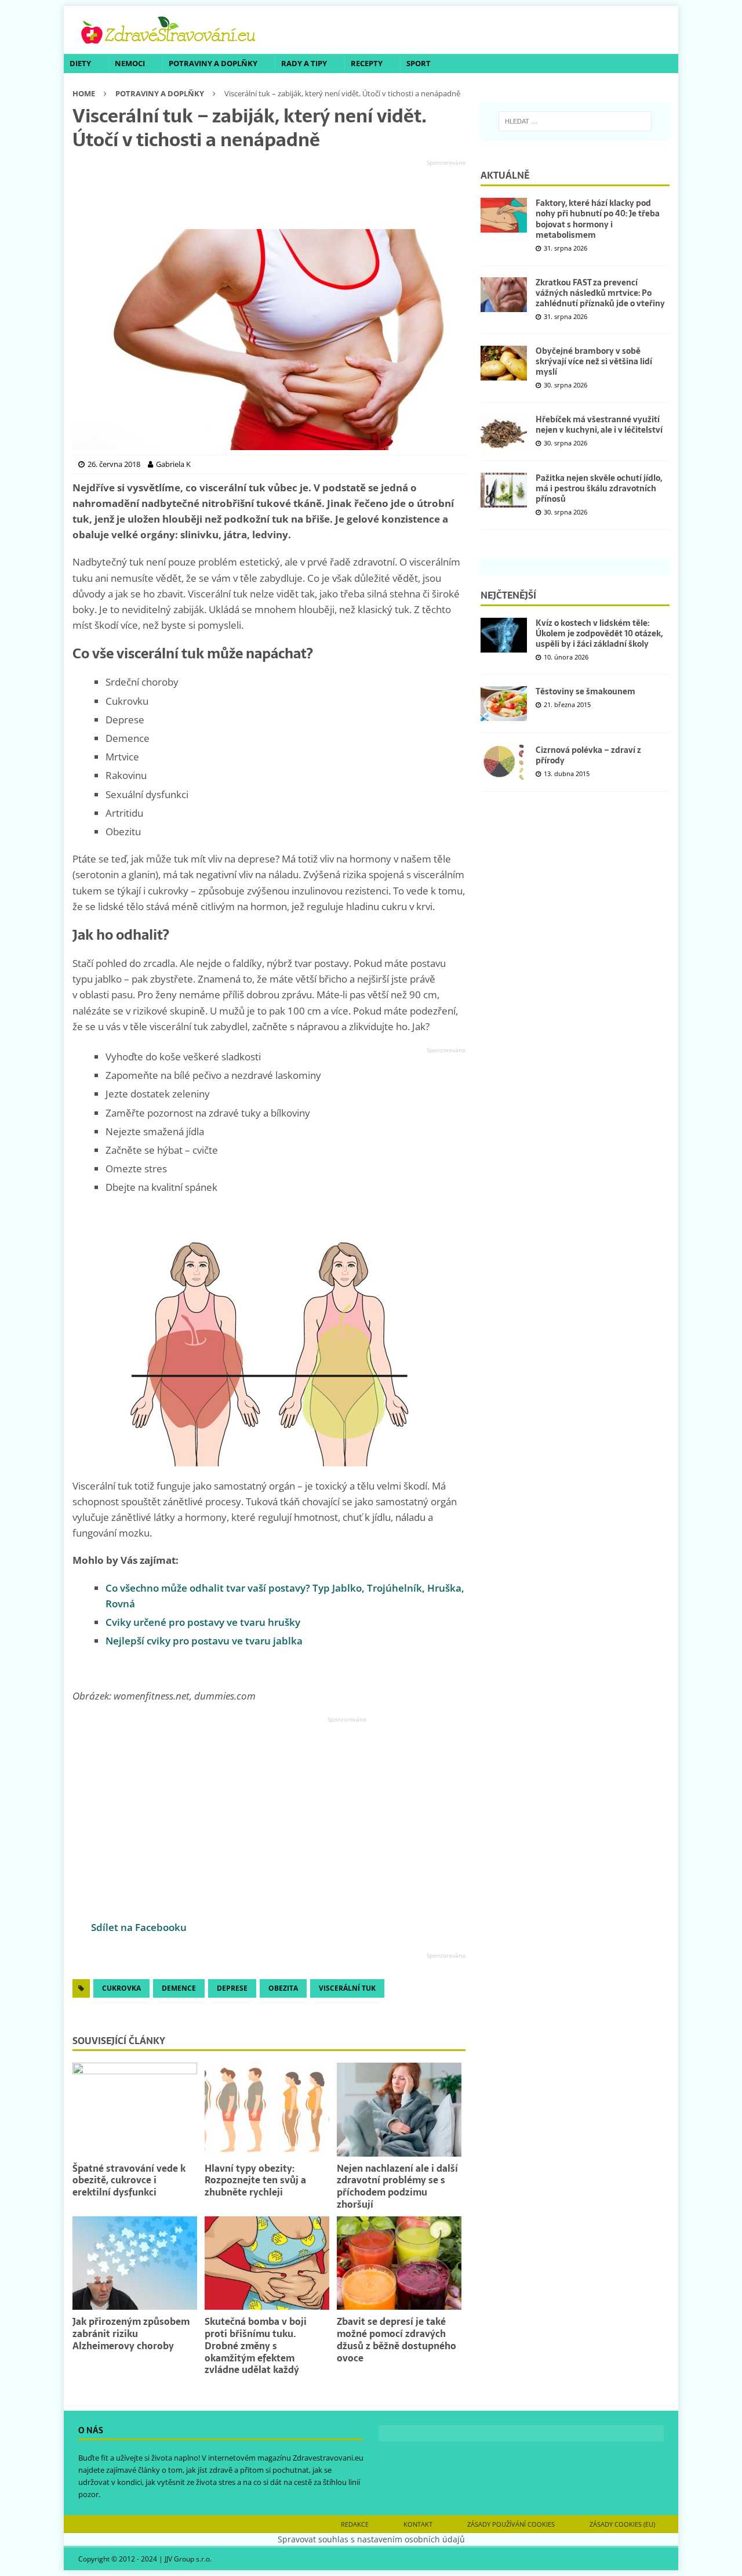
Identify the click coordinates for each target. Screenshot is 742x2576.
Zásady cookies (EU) (622, 2524)
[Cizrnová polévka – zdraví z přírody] (504, 762)
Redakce (355, 2524)
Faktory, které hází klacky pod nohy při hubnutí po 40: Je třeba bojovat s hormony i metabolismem (598, 219)
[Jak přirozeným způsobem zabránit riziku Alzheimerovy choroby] (135, 2263)
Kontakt (418, 2524)
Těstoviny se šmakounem (585, 691)
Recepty (367, 63)
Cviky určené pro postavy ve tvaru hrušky (203, 1622)
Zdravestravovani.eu (328, 2458)
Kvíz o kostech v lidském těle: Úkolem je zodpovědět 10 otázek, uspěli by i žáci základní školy (599, 633)
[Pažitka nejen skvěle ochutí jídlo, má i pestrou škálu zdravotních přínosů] (504, 490)
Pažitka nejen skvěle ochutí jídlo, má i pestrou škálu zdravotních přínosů (599, 488)
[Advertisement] (269, 195)
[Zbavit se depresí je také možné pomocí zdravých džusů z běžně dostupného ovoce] (399, 2263)
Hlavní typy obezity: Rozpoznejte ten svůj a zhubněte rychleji (255, 2180)
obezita (283, 1988)
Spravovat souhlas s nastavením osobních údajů (371, 2539)
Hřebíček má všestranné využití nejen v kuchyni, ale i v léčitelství (599, 425)
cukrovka (121, 1988)
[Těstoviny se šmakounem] (504, 704)
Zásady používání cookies (511, 2524)
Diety (80, 63)
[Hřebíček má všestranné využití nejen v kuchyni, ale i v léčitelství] (504, 432)
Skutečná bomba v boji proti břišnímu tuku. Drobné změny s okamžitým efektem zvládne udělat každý (256, 2345)
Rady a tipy (304, 63)
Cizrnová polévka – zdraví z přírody (588, 755)
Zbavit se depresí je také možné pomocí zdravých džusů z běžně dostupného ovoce (397, 2339)
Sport (419, 63)
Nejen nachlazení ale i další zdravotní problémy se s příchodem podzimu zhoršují (397, 2186)
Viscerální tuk (347, 1988)
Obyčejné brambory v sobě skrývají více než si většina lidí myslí (594, 361)
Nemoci (130, 63)
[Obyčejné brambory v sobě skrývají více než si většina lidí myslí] (504, 363)
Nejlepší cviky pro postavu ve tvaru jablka (204, 1641)
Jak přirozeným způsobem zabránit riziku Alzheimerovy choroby (131, 2334)
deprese (232, 1988)
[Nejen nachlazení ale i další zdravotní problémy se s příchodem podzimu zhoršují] (399, 2109)
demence (179, 1988)
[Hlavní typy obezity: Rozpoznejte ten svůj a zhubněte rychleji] (267, 2109)
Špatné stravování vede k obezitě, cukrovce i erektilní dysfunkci (129, 2180)
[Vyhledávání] (575, 121)
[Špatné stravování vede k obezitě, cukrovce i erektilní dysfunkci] (135, 2109)
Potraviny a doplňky (213, 63)
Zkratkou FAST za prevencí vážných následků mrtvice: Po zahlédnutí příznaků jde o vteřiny (600, 293)
